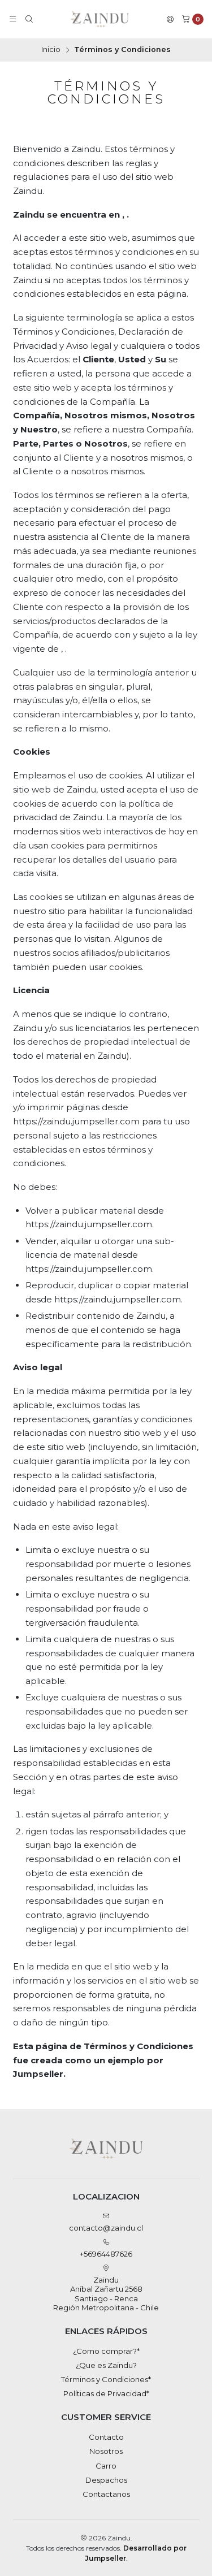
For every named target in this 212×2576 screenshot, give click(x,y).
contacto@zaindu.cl (106, 2228)
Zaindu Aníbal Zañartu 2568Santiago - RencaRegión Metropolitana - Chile (106, 2294)
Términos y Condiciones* (106, 2379)
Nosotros (106, 2451)
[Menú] (13, 20)
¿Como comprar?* (106, 2351)
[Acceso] (170, 20)
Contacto (106, 2437)
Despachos (106, 2480)
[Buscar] (29, 20)
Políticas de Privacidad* (106, 2393)
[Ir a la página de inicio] (100, 19)
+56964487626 (106, 2254)
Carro (106, 2466)
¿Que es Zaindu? (106, 2365)
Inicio (51, 50)
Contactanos (106, 2494)
